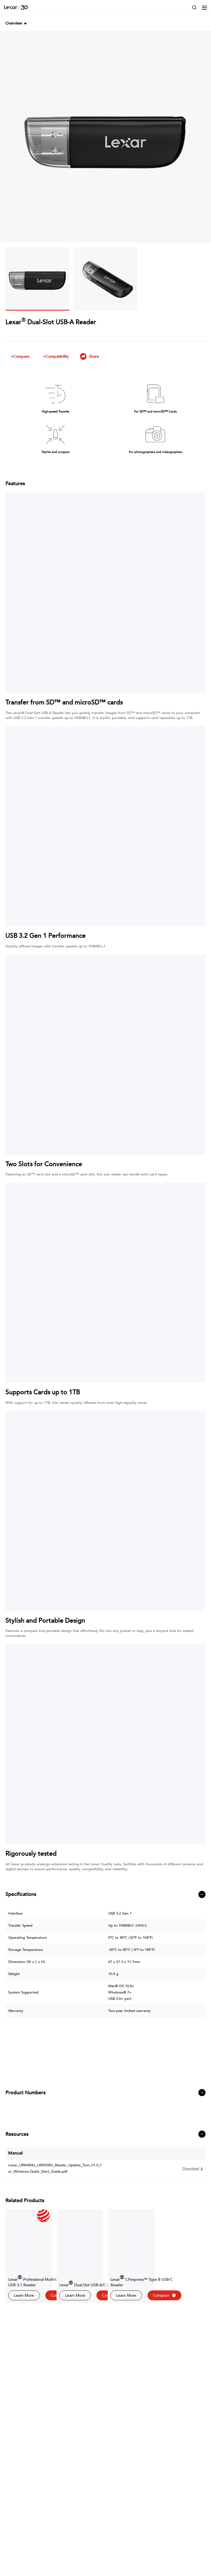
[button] (17, 23)
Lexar (16, 8)
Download (191, 2168)
